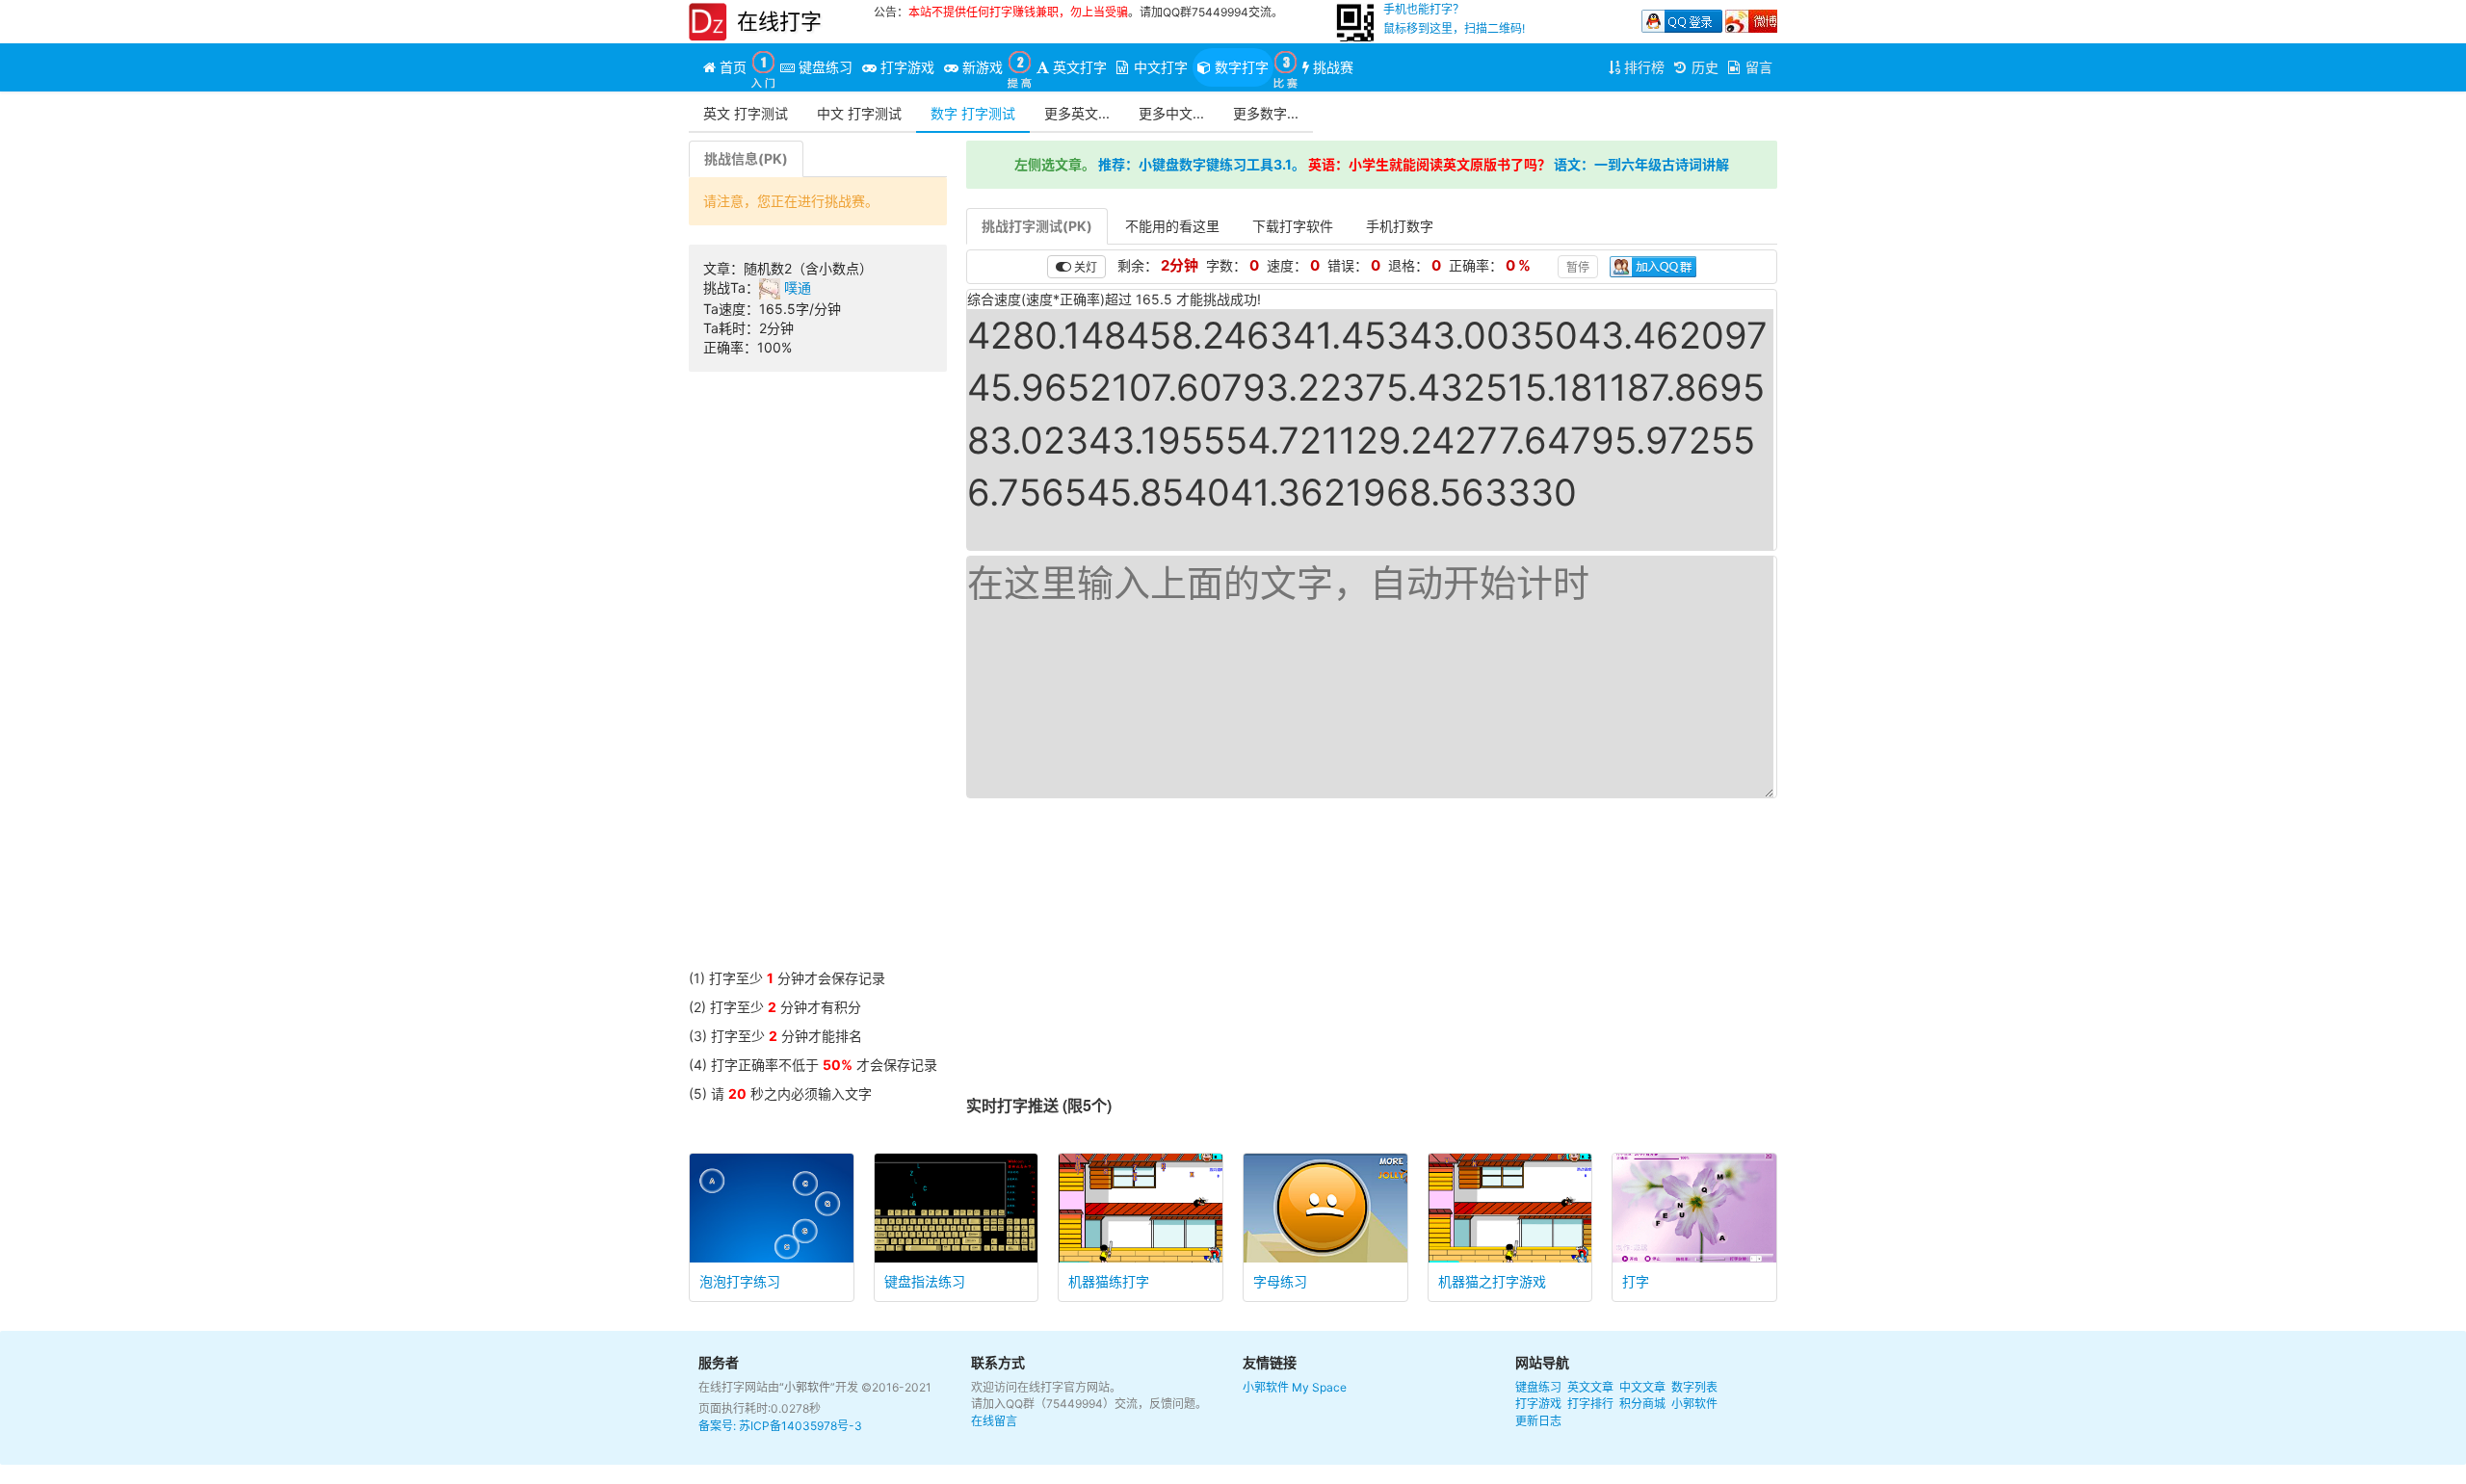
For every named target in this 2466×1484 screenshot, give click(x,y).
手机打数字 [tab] (1400, 226)
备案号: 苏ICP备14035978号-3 (780, 1426)
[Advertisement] (818, 680)
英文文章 (1590, 1387)
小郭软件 (1266, 1387)
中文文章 (1642, 1387)
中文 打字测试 (859, 113)
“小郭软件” (807, 1387)
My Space (1319, 1387)
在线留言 (994, 1421)
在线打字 (779, 21)
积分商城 (1642, 1404)
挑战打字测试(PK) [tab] (1037, 226)
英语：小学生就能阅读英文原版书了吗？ (1430, 164)
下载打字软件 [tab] (1293, 226)
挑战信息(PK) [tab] (746, 158)
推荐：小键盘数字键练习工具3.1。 (1202, 164)
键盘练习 (1538, 1387)
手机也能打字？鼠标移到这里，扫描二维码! (1454, 19)
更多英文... (1077, 113)
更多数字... (1266, 113)
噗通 (796, 287)
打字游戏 (1538, 1404)
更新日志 (1538, 1421)
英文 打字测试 (746, 113)
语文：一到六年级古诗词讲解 (1641, 164)
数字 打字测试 (973, 113)
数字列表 (1694, 1387)
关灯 (1084, 266)
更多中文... (1171, 113)
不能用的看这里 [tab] (1172, 226)
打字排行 (1590, 1404)
